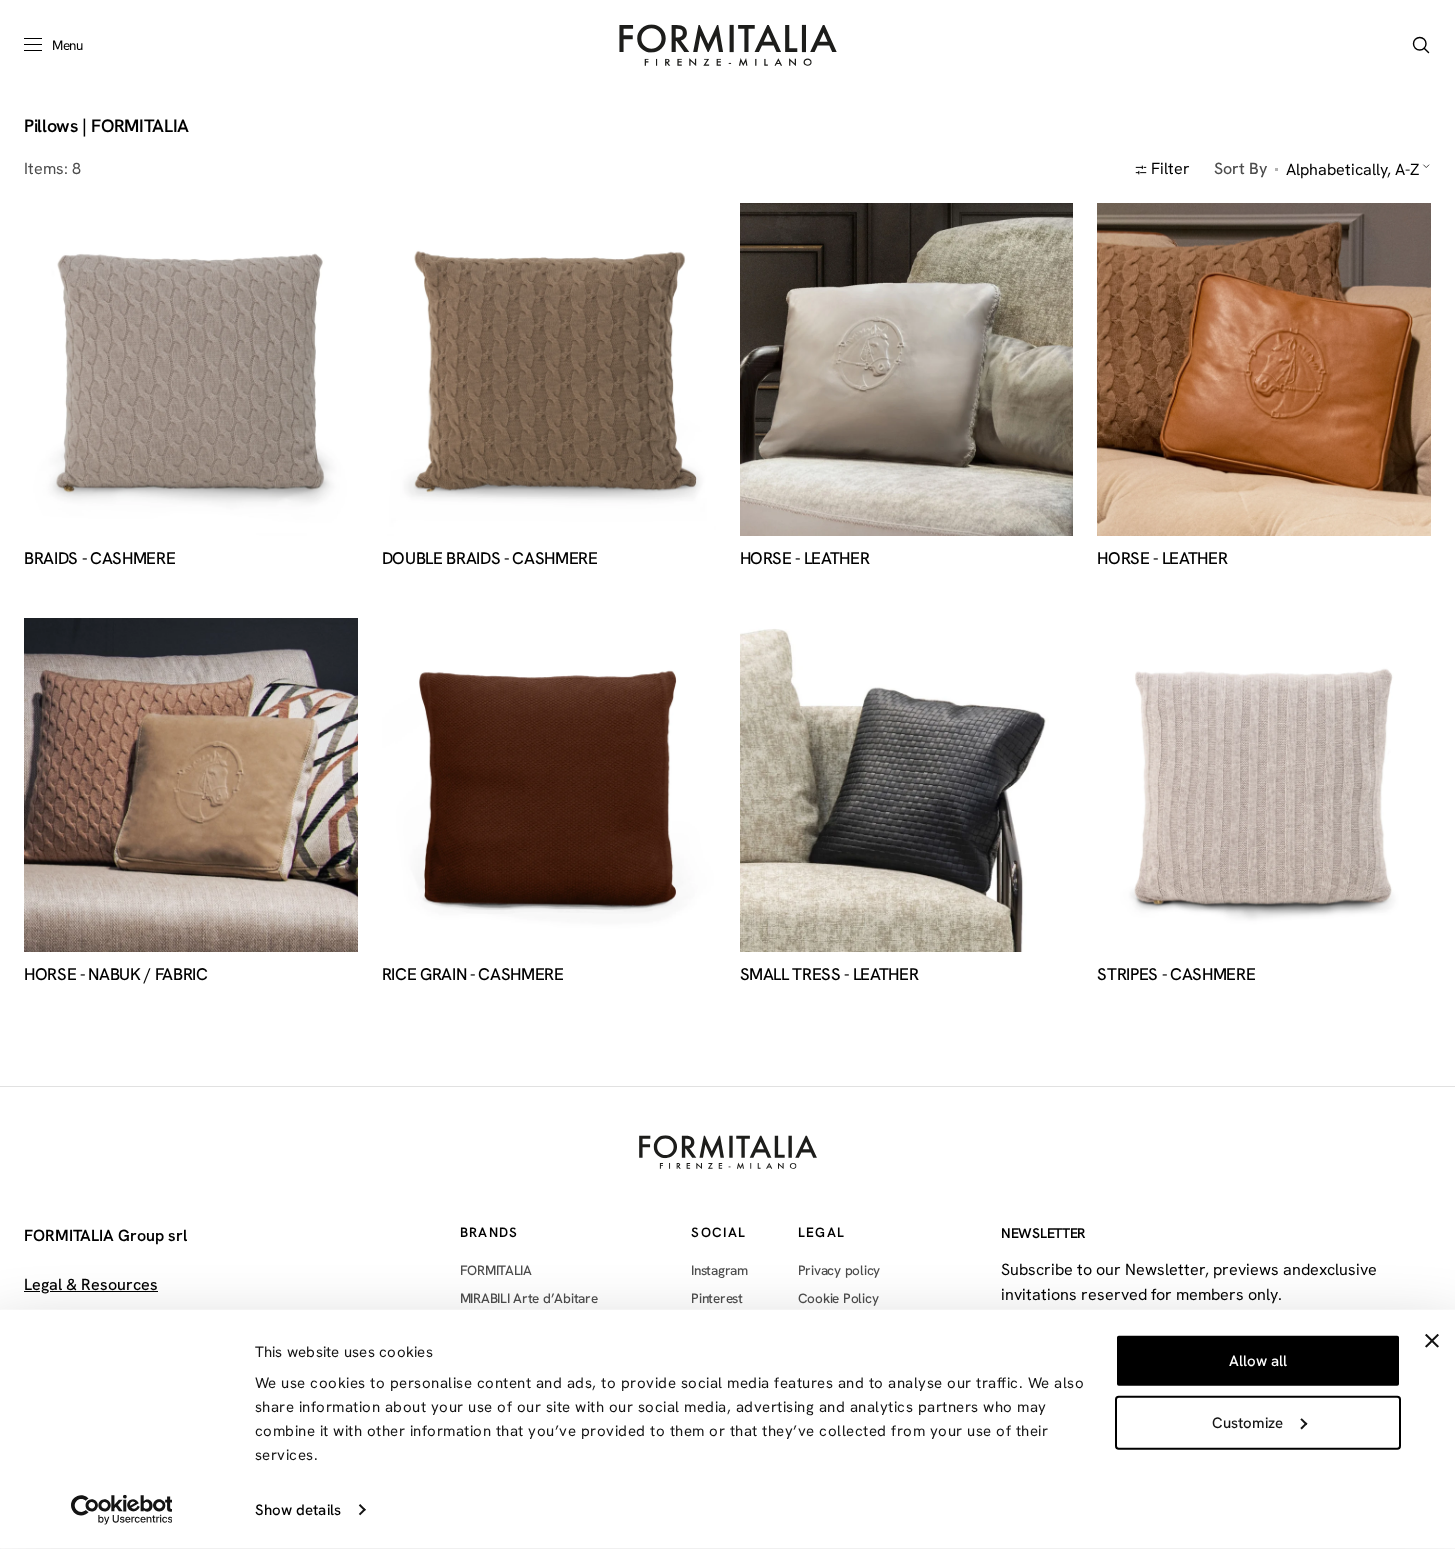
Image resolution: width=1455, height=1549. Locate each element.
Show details (298, 1510)
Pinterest (717, 1298)
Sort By (1240, 168)
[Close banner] (1432, 1341)
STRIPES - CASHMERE (1176, 974)
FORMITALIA (496, 1270)
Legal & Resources (91, 1284)
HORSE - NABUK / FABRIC (116, 974)
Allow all (1258, 1361)
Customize (1247, 1422)
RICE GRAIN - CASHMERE (473, 974)
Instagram (719, 1270)
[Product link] (191, 370)
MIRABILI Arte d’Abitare (529, 1298)
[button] (1421, 45)
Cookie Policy (838, 1298)
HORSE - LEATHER (805, 558)
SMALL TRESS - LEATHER (829, 974)
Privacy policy (839, 1270)
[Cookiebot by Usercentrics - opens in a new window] (121, 1510)
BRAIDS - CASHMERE (99, 558)
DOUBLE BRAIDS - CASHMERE (490, 558)
